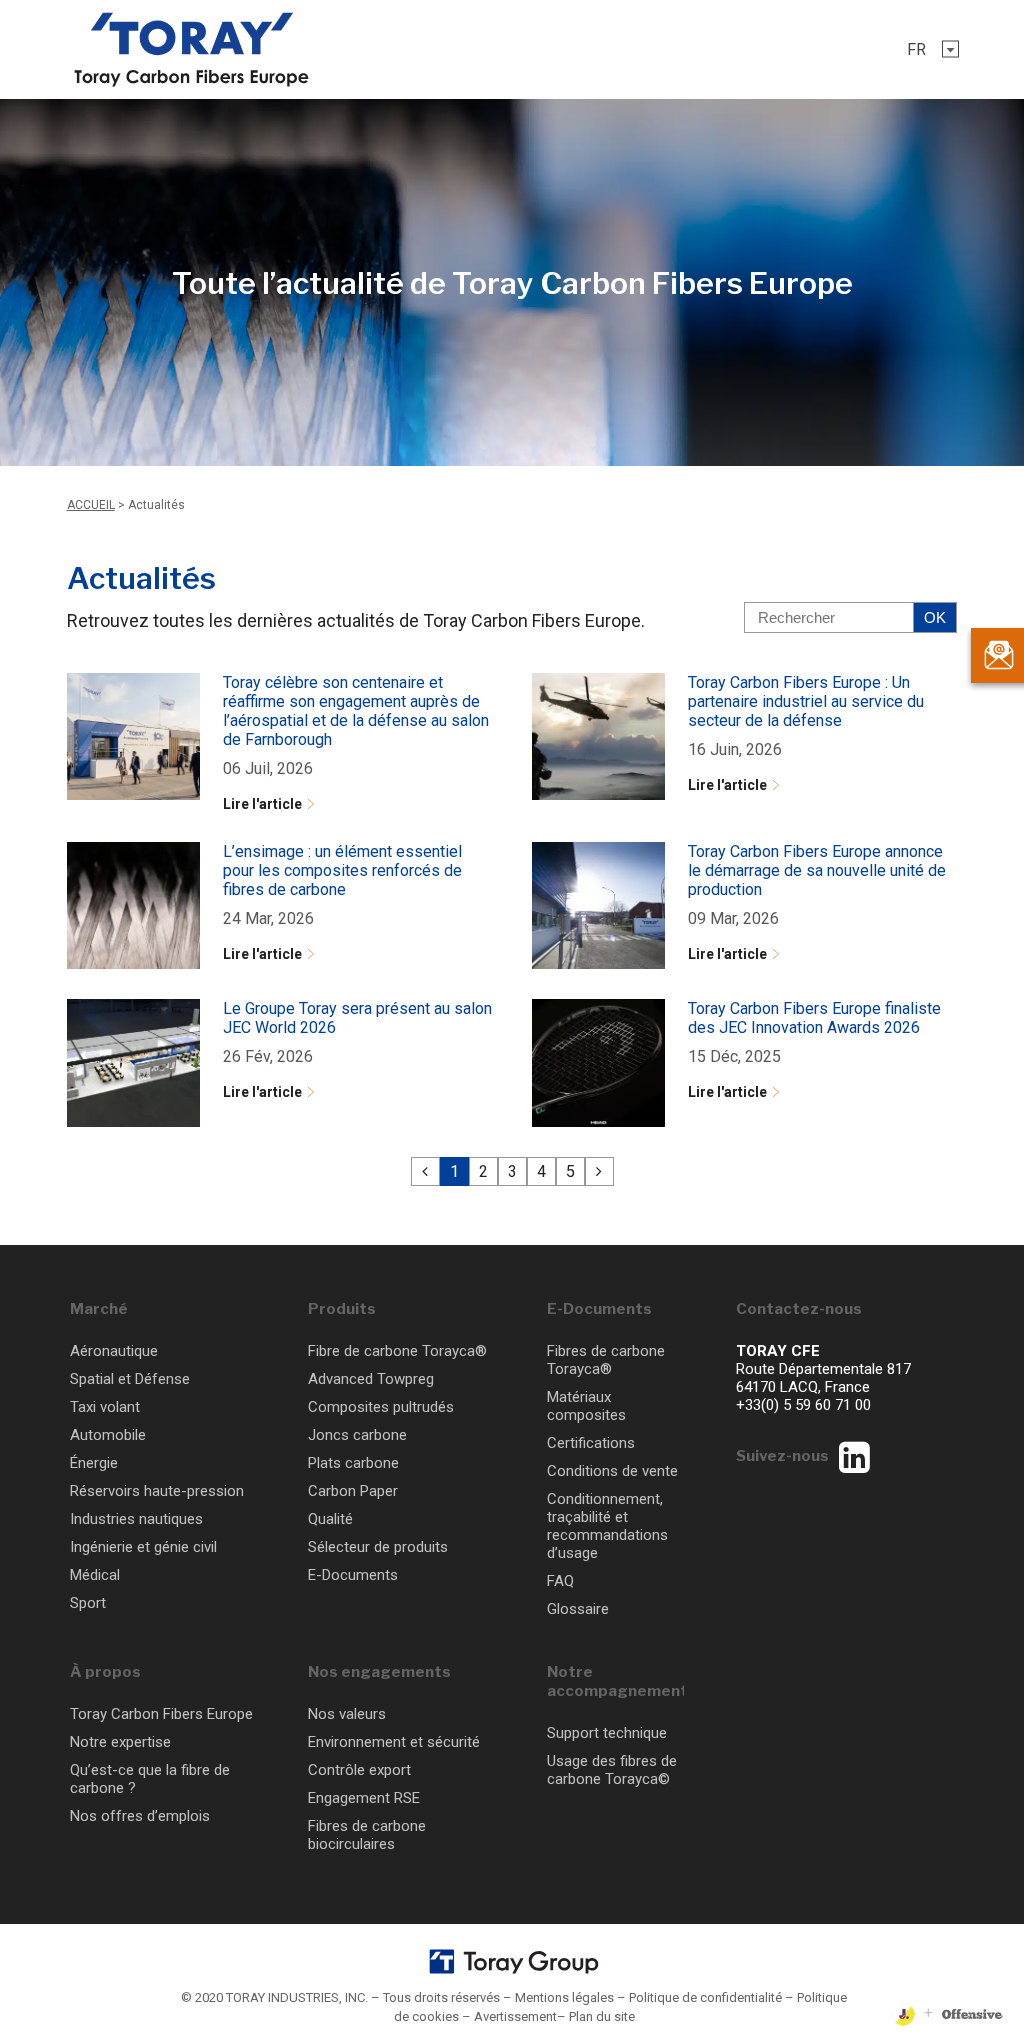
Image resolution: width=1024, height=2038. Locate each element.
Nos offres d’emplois (140, 1816)
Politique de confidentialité (705, 1997)
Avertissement (515, 2016)
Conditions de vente (612, 1471)
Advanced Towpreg (371, 1379)
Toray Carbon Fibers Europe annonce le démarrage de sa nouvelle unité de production (817, 870)
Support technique (607, 1733)
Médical (95, 1575)
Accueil (91, 505)
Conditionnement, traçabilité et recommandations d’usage (607, 1526)
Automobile (108, 1435)
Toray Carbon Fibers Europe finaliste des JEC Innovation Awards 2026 (814, 1018)
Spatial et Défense (130, 1379)
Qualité (330, 1519)
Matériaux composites (586, 1406)
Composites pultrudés (381, 1407)
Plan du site (602, 2016)
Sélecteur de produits (378, 1547)
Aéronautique (114, 1351)
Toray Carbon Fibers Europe (161, 1714)
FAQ (560, 1581)
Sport (88, 1603)
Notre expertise (120, 1742)
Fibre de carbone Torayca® (397, 1351)
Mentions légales (564, 1997)
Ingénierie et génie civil (143, 1547)
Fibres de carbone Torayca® (606, 1360)
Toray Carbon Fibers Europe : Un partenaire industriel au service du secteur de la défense (806, 701)
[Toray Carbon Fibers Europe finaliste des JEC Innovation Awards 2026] (598, 1062)
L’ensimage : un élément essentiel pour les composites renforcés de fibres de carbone (342, 870)
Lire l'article (262, 804)
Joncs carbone (357, 1435)
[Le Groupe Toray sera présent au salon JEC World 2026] (133, 1062)
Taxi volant (105, 1407)
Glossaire (578, 1609)
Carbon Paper (353, 1491)
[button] (927, 49)
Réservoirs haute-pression (157, 1491)
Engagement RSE (364, 1798)
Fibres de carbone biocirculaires (367, 1835)
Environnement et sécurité (394, 1742)
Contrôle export (359, 1770)
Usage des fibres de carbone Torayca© (612, 1770)
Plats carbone (353, 1463)
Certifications (591, 1443)
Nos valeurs (347, 1714)
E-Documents (353, 1575)
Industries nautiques (136, 1519)
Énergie (94, 1463)
